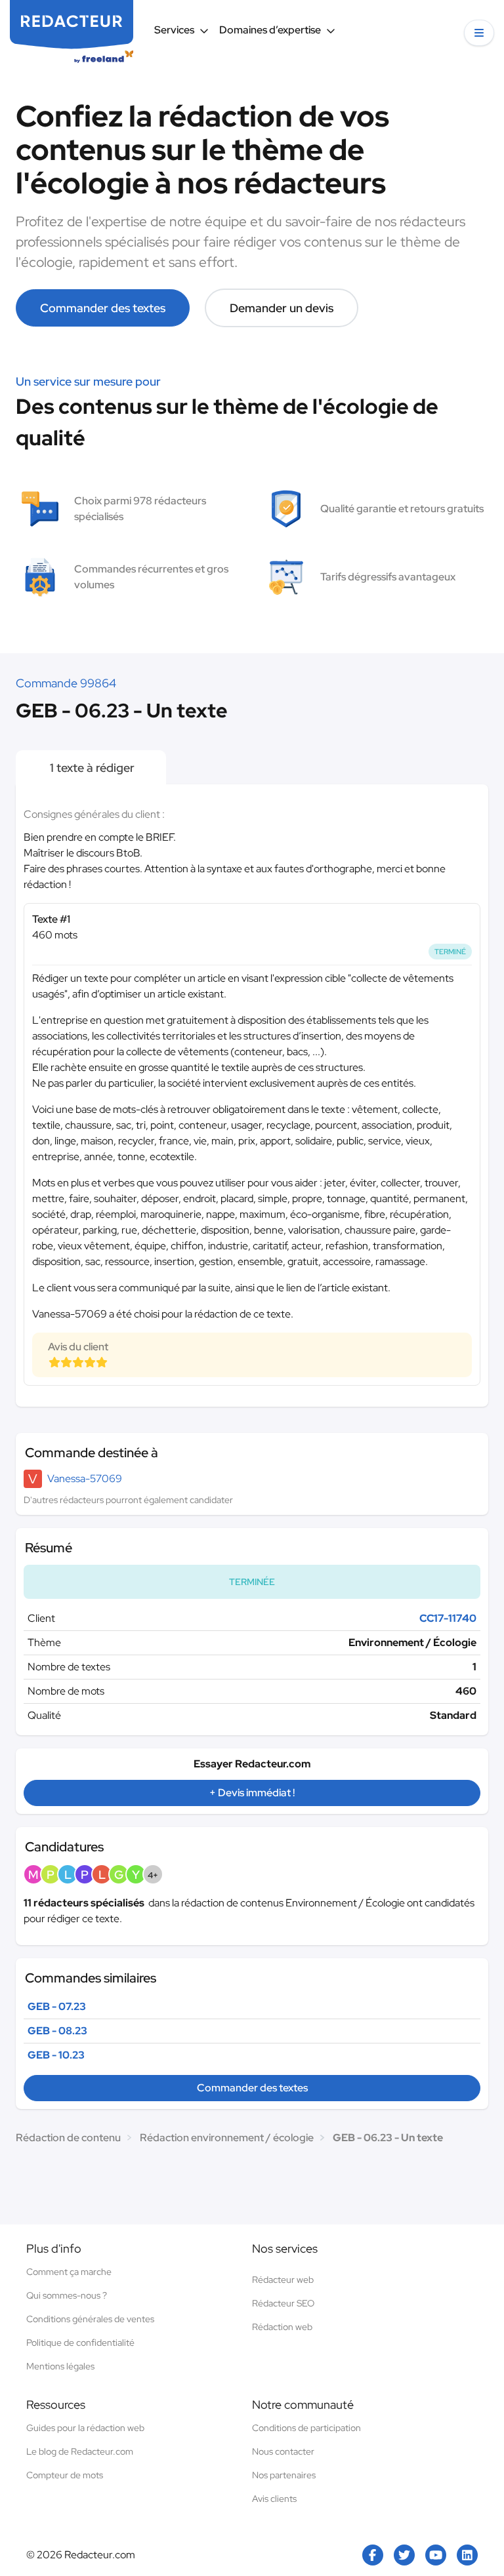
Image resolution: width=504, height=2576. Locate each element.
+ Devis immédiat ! (252, 1793)
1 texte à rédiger (91, 768)
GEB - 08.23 (57, 2031)
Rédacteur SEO (283, 2303)
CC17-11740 (448, 1618)
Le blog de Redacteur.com (80, 2451)
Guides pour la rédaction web (85, 2428)
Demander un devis (282, 308)
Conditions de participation (306, 2428)
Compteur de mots (65, 2475)
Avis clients (274, 2499)
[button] (479, 33)
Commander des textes (103, 308)
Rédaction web (282, 2327)
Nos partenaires (284, 2475)
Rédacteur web (283, 2280)
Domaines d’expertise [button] (270, 30)
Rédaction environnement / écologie (227, 2138)
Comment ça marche (69, 2272)
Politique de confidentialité (80, 2343)
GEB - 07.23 (57, 2006)
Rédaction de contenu (68, 2138)
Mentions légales (60, 2366)
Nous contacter (283, 2451)
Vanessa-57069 (85, 1479)
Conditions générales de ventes (90, 2319)
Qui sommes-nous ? (67, 2295)
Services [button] (174, 30)
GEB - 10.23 (56, 2055)
